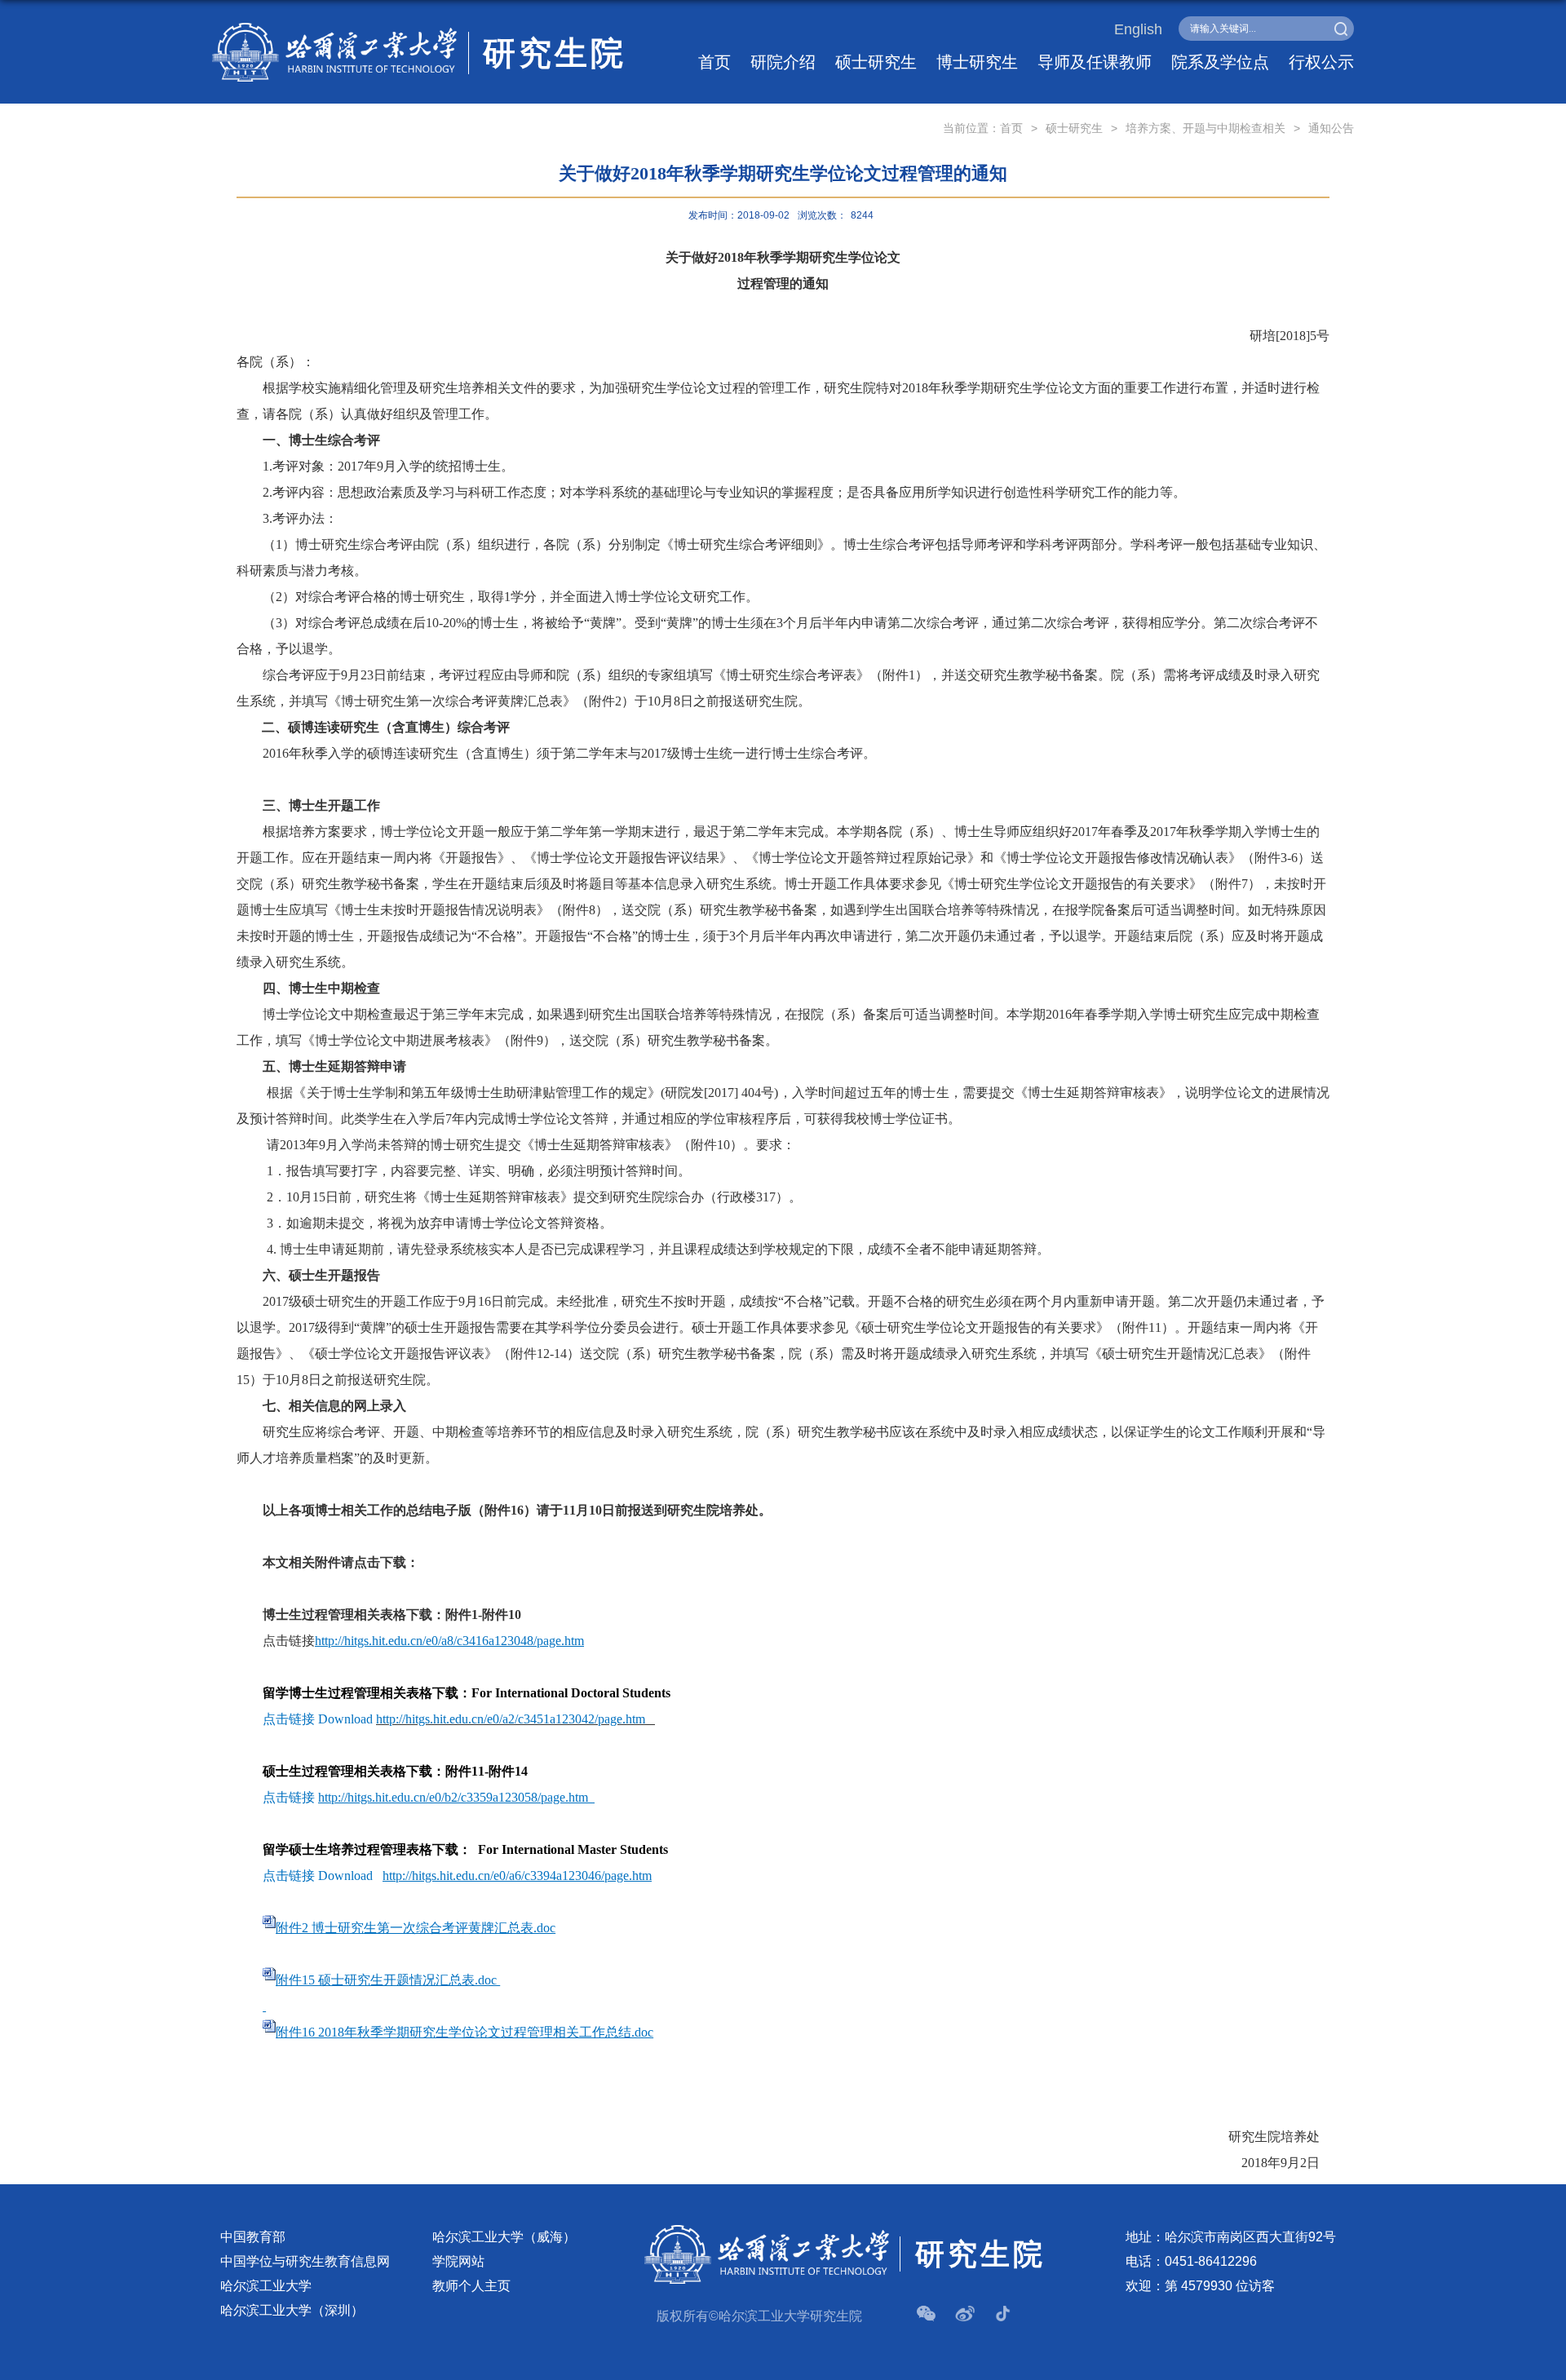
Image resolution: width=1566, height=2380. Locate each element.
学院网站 (458, 2261)
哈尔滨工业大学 (266, 2286)
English (1138, 29)
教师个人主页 (471, 2286)
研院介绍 (783, 62)
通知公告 (1331, 128)
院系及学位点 (1220, 62)
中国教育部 (253, 2237)
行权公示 (1321, 62)
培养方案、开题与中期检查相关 (1205, 128)
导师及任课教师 (1095, 62)
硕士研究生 (876, 62)
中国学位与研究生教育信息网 (305, 2261)
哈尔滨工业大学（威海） (504, 2237)
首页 (714, 62)
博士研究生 (977, 62)
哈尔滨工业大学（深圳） (292, 2310)
